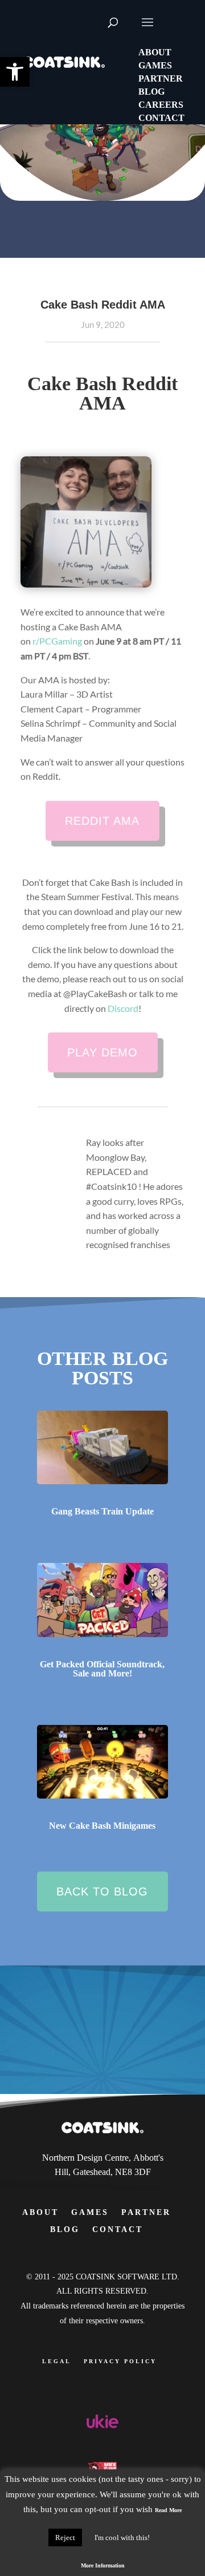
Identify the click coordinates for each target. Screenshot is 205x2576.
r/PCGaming (57, 641)
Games (90, 2212)
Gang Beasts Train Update (102, 1511)
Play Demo (102, 1052)
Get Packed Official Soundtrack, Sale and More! (102, 1669)
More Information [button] (103, 2565)
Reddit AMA (102, 821)
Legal (57, 2361)
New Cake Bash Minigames (102, 1826)
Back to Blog (102, 1892)
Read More (168, 2510)
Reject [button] (65, 2537)
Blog (65, 2229)
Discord (123, 1008)
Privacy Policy (120, 2361)
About (40, 2212)
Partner (146, 2212)
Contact (118, 2229)
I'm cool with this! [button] (122, 2537)
